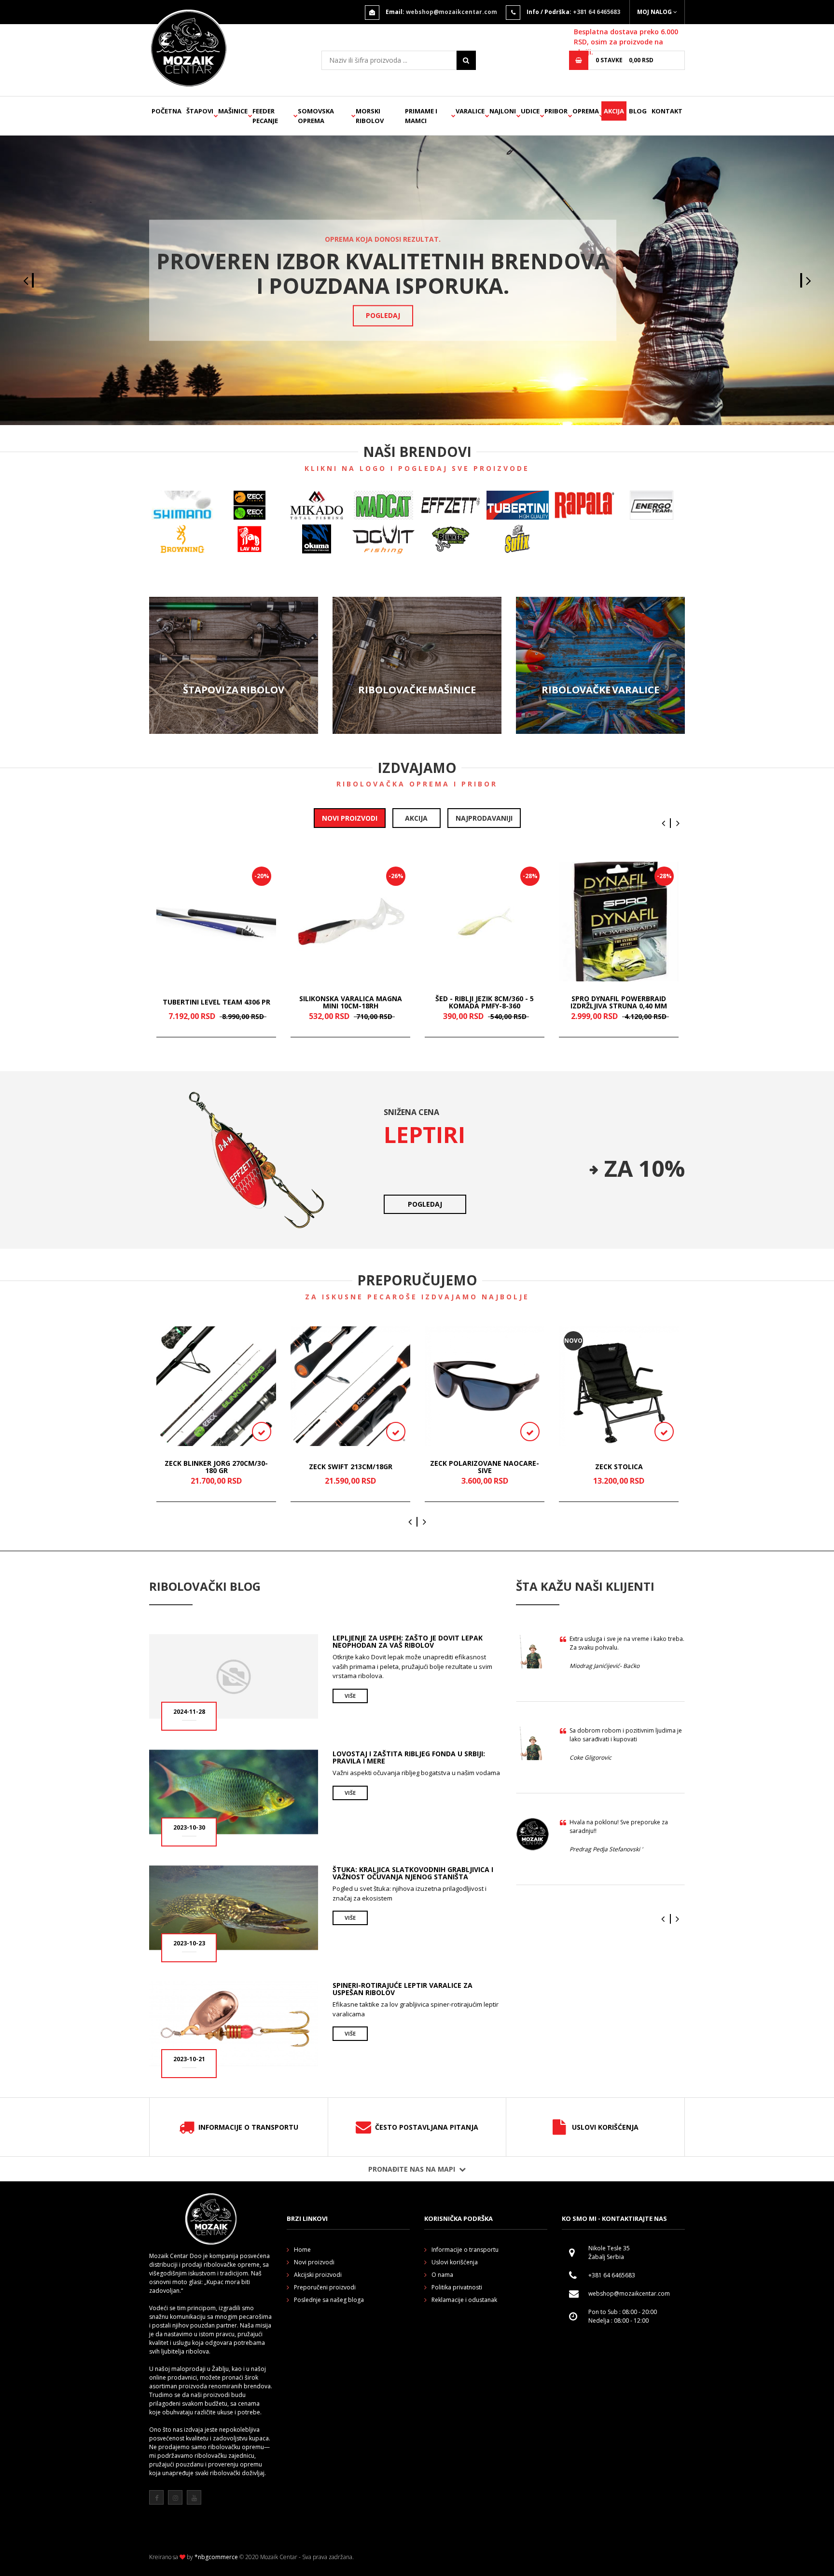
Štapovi (200, 111)
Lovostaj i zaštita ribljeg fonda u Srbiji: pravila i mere (409, 1757)
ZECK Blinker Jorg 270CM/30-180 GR (216, 1467)
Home (302, 2250)
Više (234, 665)
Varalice (470, 111)
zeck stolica (619, 1467)
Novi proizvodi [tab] (350, 818)
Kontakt (667, 111)
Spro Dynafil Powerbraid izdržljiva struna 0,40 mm (619, 1002)
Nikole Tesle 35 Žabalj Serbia (609, 2252)
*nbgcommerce (216, 2557)
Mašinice (233, 111)
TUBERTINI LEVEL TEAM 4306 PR (216, 1002)
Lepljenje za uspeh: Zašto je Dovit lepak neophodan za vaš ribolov (408, 1641)
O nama (442, 2275)
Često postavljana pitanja (427, 2127)
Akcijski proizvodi (318, 2275)
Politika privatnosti (457, 2287)
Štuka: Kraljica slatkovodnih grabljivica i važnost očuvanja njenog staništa (413, 1873)
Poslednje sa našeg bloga (329, 2300)
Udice (530, 111)
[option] (417, 280)
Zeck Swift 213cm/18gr (351, 1467)
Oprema (586, 111)
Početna (167, 111)
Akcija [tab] (416, 818)
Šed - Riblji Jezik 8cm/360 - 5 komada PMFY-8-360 (485, 1002)
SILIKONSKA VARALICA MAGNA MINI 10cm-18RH (351, 1002)
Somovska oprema (316, 116)
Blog (638, 111)
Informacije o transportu (248, 2127)
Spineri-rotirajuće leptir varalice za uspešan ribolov (403, 1989)
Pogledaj (383, 316)
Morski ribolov (370, 116)
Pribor (556, 111)
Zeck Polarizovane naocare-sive (485, 1467)
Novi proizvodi (314, 2262)
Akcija (614, 111)
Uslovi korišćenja (605, 2127)
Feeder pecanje (265, 116)
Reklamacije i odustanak (464, 2300)
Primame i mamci (421, 116)
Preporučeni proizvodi (325, 2287)
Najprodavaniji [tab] (484, 818)
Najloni (503, 111)
